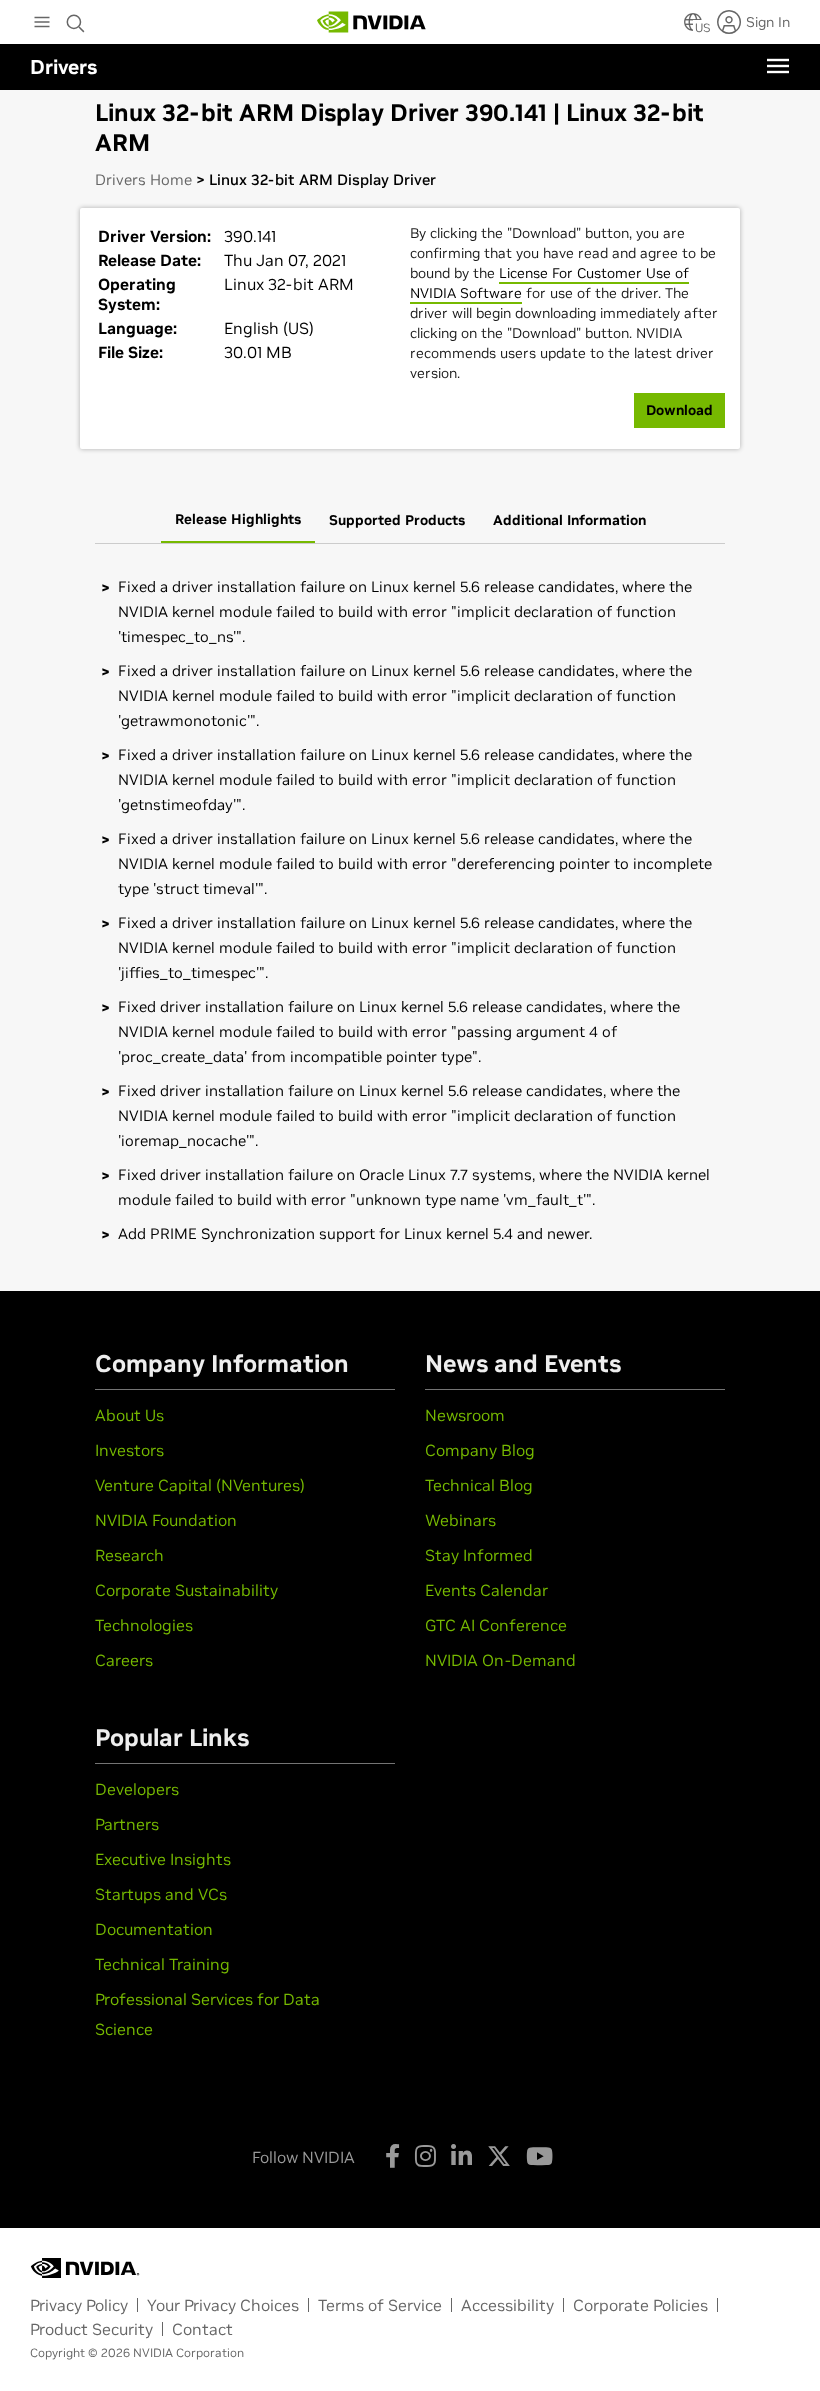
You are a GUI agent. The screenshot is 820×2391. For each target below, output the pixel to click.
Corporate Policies (640, 2305)
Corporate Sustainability (186, 1590)
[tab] (238, 521)
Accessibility (507, 2305)
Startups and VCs (161, 1894)
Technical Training (162, 1964)
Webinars (460, 1520)
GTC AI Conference (496, 1625)
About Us (129, 1415)
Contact (202, 2329)
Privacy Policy (79, 2305)
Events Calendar (486, 1590)
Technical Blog (479, 1485)
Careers (124, 1660)
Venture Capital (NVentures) (200, 1485)
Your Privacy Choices (223, 2305)
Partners (127, 1824)
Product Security (91, 2329)
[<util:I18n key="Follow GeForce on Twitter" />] (499, 2156)
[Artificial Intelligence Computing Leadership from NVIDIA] (372, 22)
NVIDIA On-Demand (500, 1660)
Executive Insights (163, 1859)
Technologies (144, 1625)
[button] (693, 28)
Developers (137, 1789)
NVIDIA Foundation (166, 1520)
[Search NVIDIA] (76, 18)
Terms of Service (380, 2305)
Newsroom (465, 1415)
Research (129, 1555)
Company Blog (480, 1450)
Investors (129, 1450)
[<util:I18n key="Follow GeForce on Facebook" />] (392, 2156)
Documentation (154, 1929)
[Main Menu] (42, 24)
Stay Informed (479, 1555)
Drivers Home (143, 179)
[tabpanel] (410, 910)
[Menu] (778, 66)
